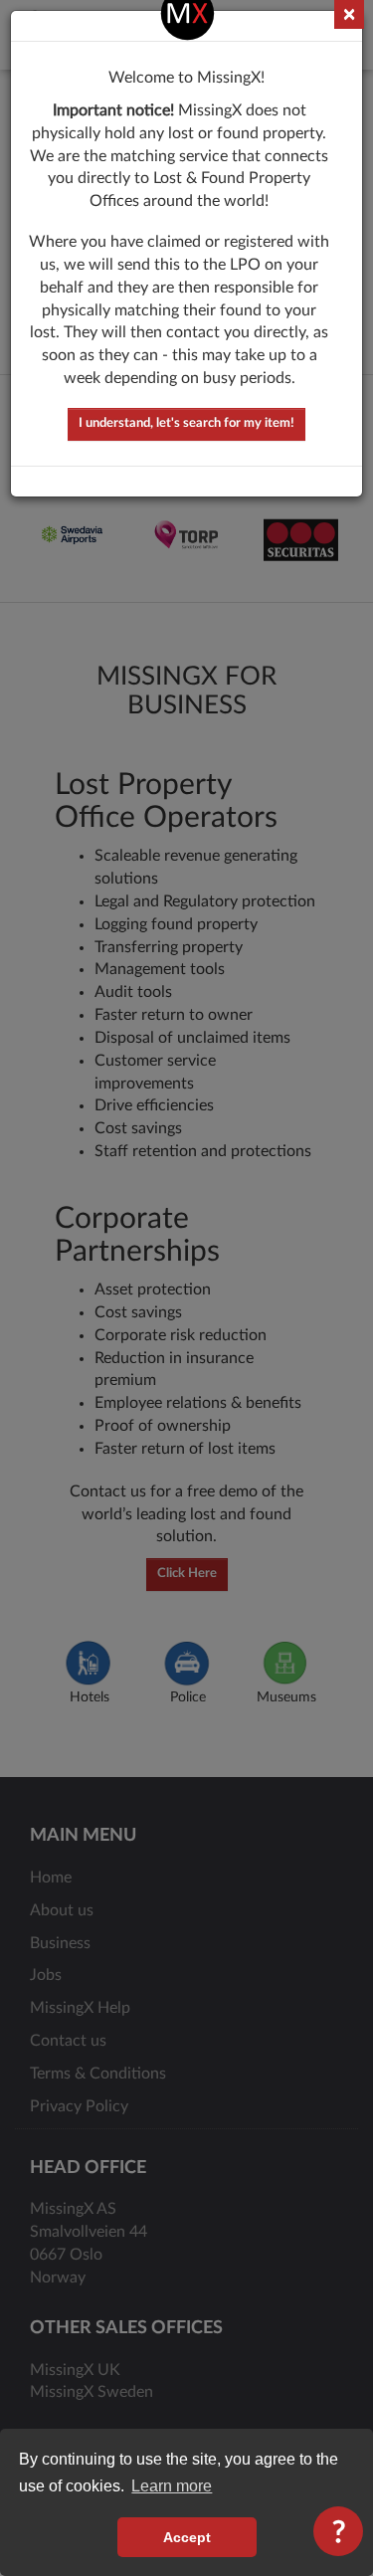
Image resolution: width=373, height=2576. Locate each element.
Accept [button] (187, 2537)
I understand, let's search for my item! (186, 423)
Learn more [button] (172, 2486)
